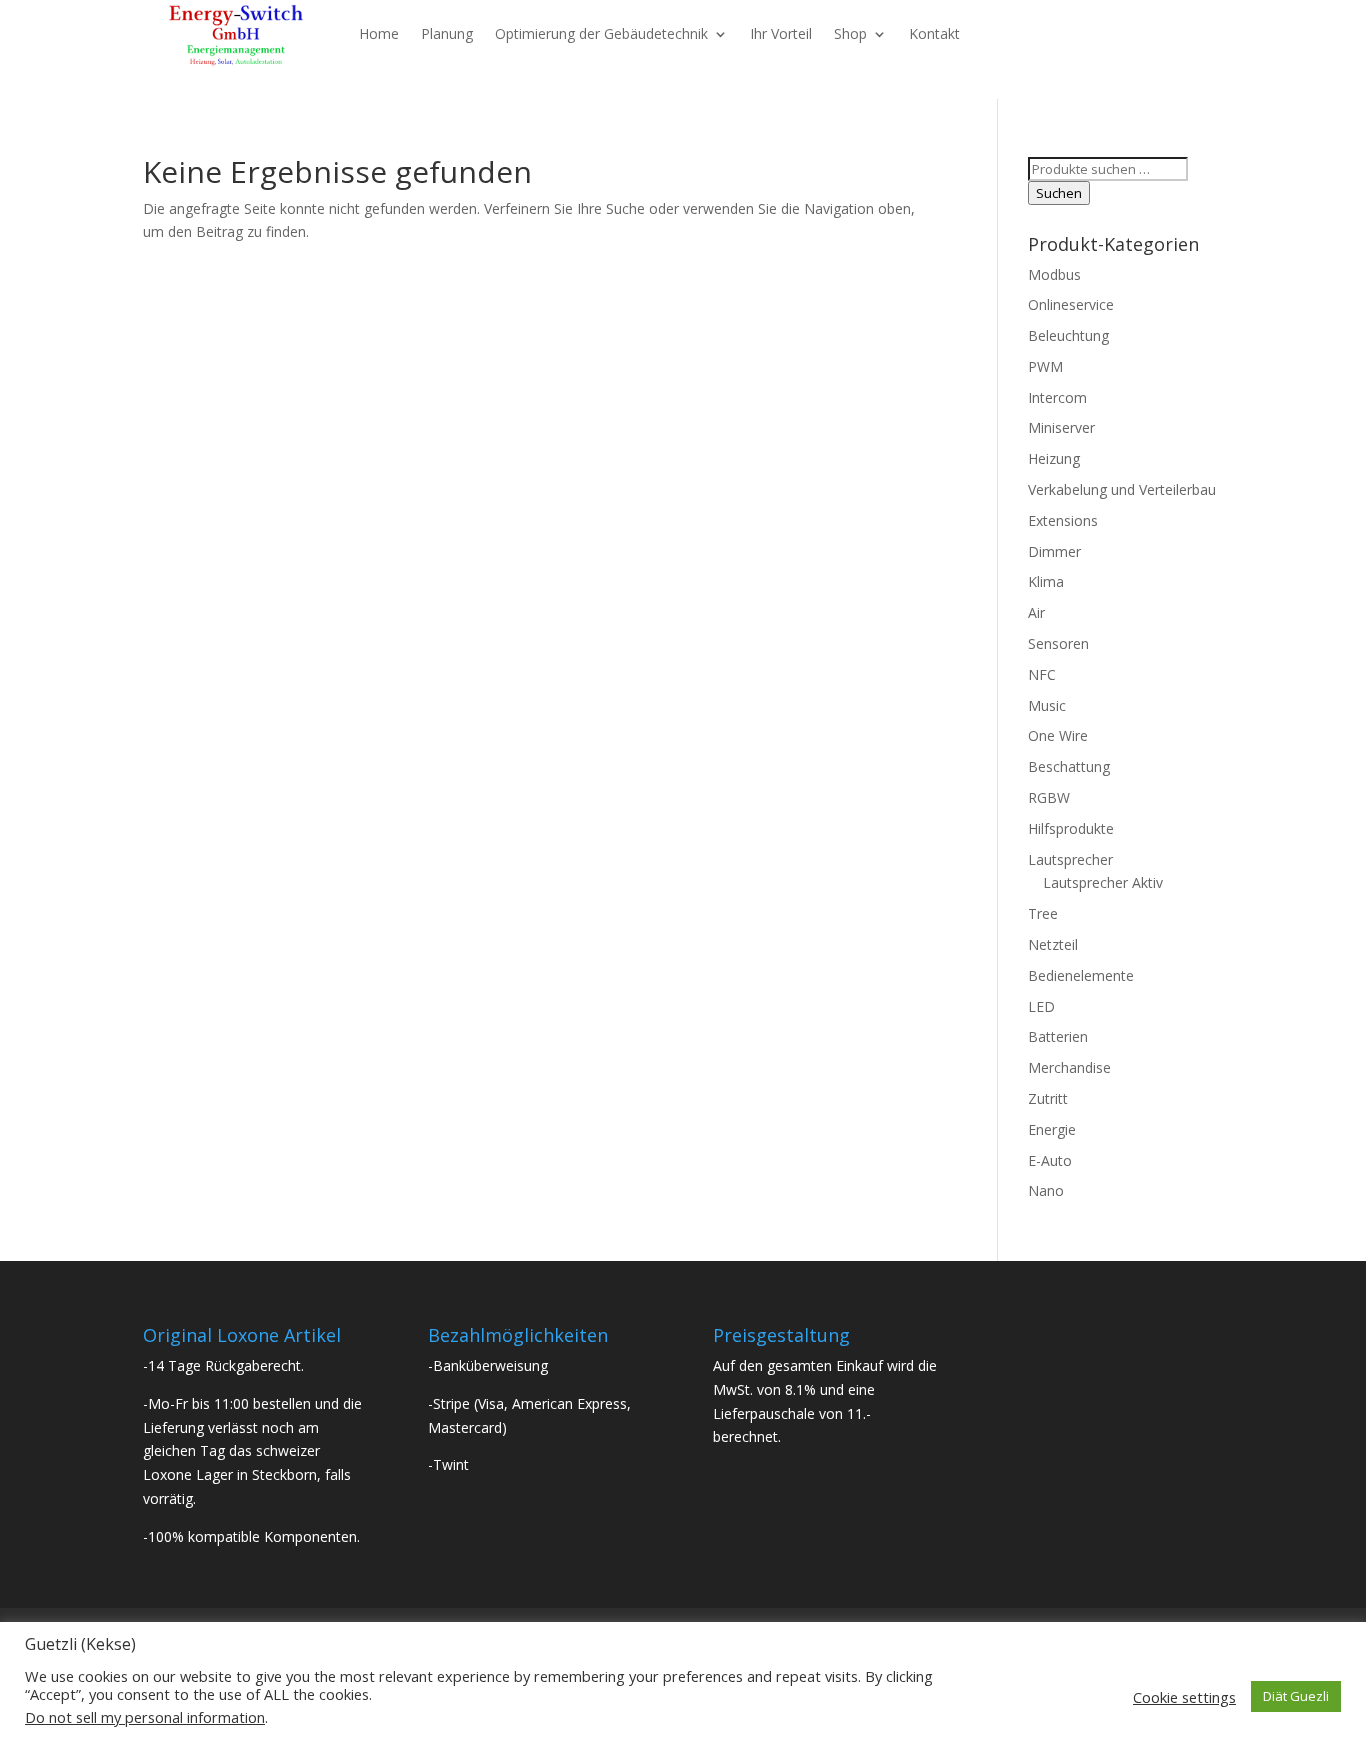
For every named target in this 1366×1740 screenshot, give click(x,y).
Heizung (1054, 458)
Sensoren (1058, 643)
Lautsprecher (1070, 859)
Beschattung (1069, 766)
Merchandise (1069, 1067)
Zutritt (1048, 1098)
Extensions (1063, 520)
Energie (1052, 1129)
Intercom (1057, 397)
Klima (1046, 581)
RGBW (1049, 797)
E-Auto (1050, 1160)
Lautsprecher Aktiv (1103, 882)
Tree (1043, 913)
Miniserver (1061, 427)
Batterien (1058, 1036)
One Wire (1058, 735)
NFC (1042, 674)
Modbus (1054, 274)
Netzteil (1053, 944)
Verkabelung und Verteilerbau (1122, 489)
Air (1036, 612)
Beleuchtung (1068, 335)
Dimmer (1054, 551)
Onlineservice (1071, 304)
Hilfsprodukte (1071, 828)
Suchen (1059, 193)
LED (1041, 1006)
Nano (1046, 1190)
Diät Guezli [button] (1296, 1696)
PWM (1045, 366)
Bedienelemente (1081, 975)
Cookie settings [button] (1184, 1697)
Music (1047, 705)
